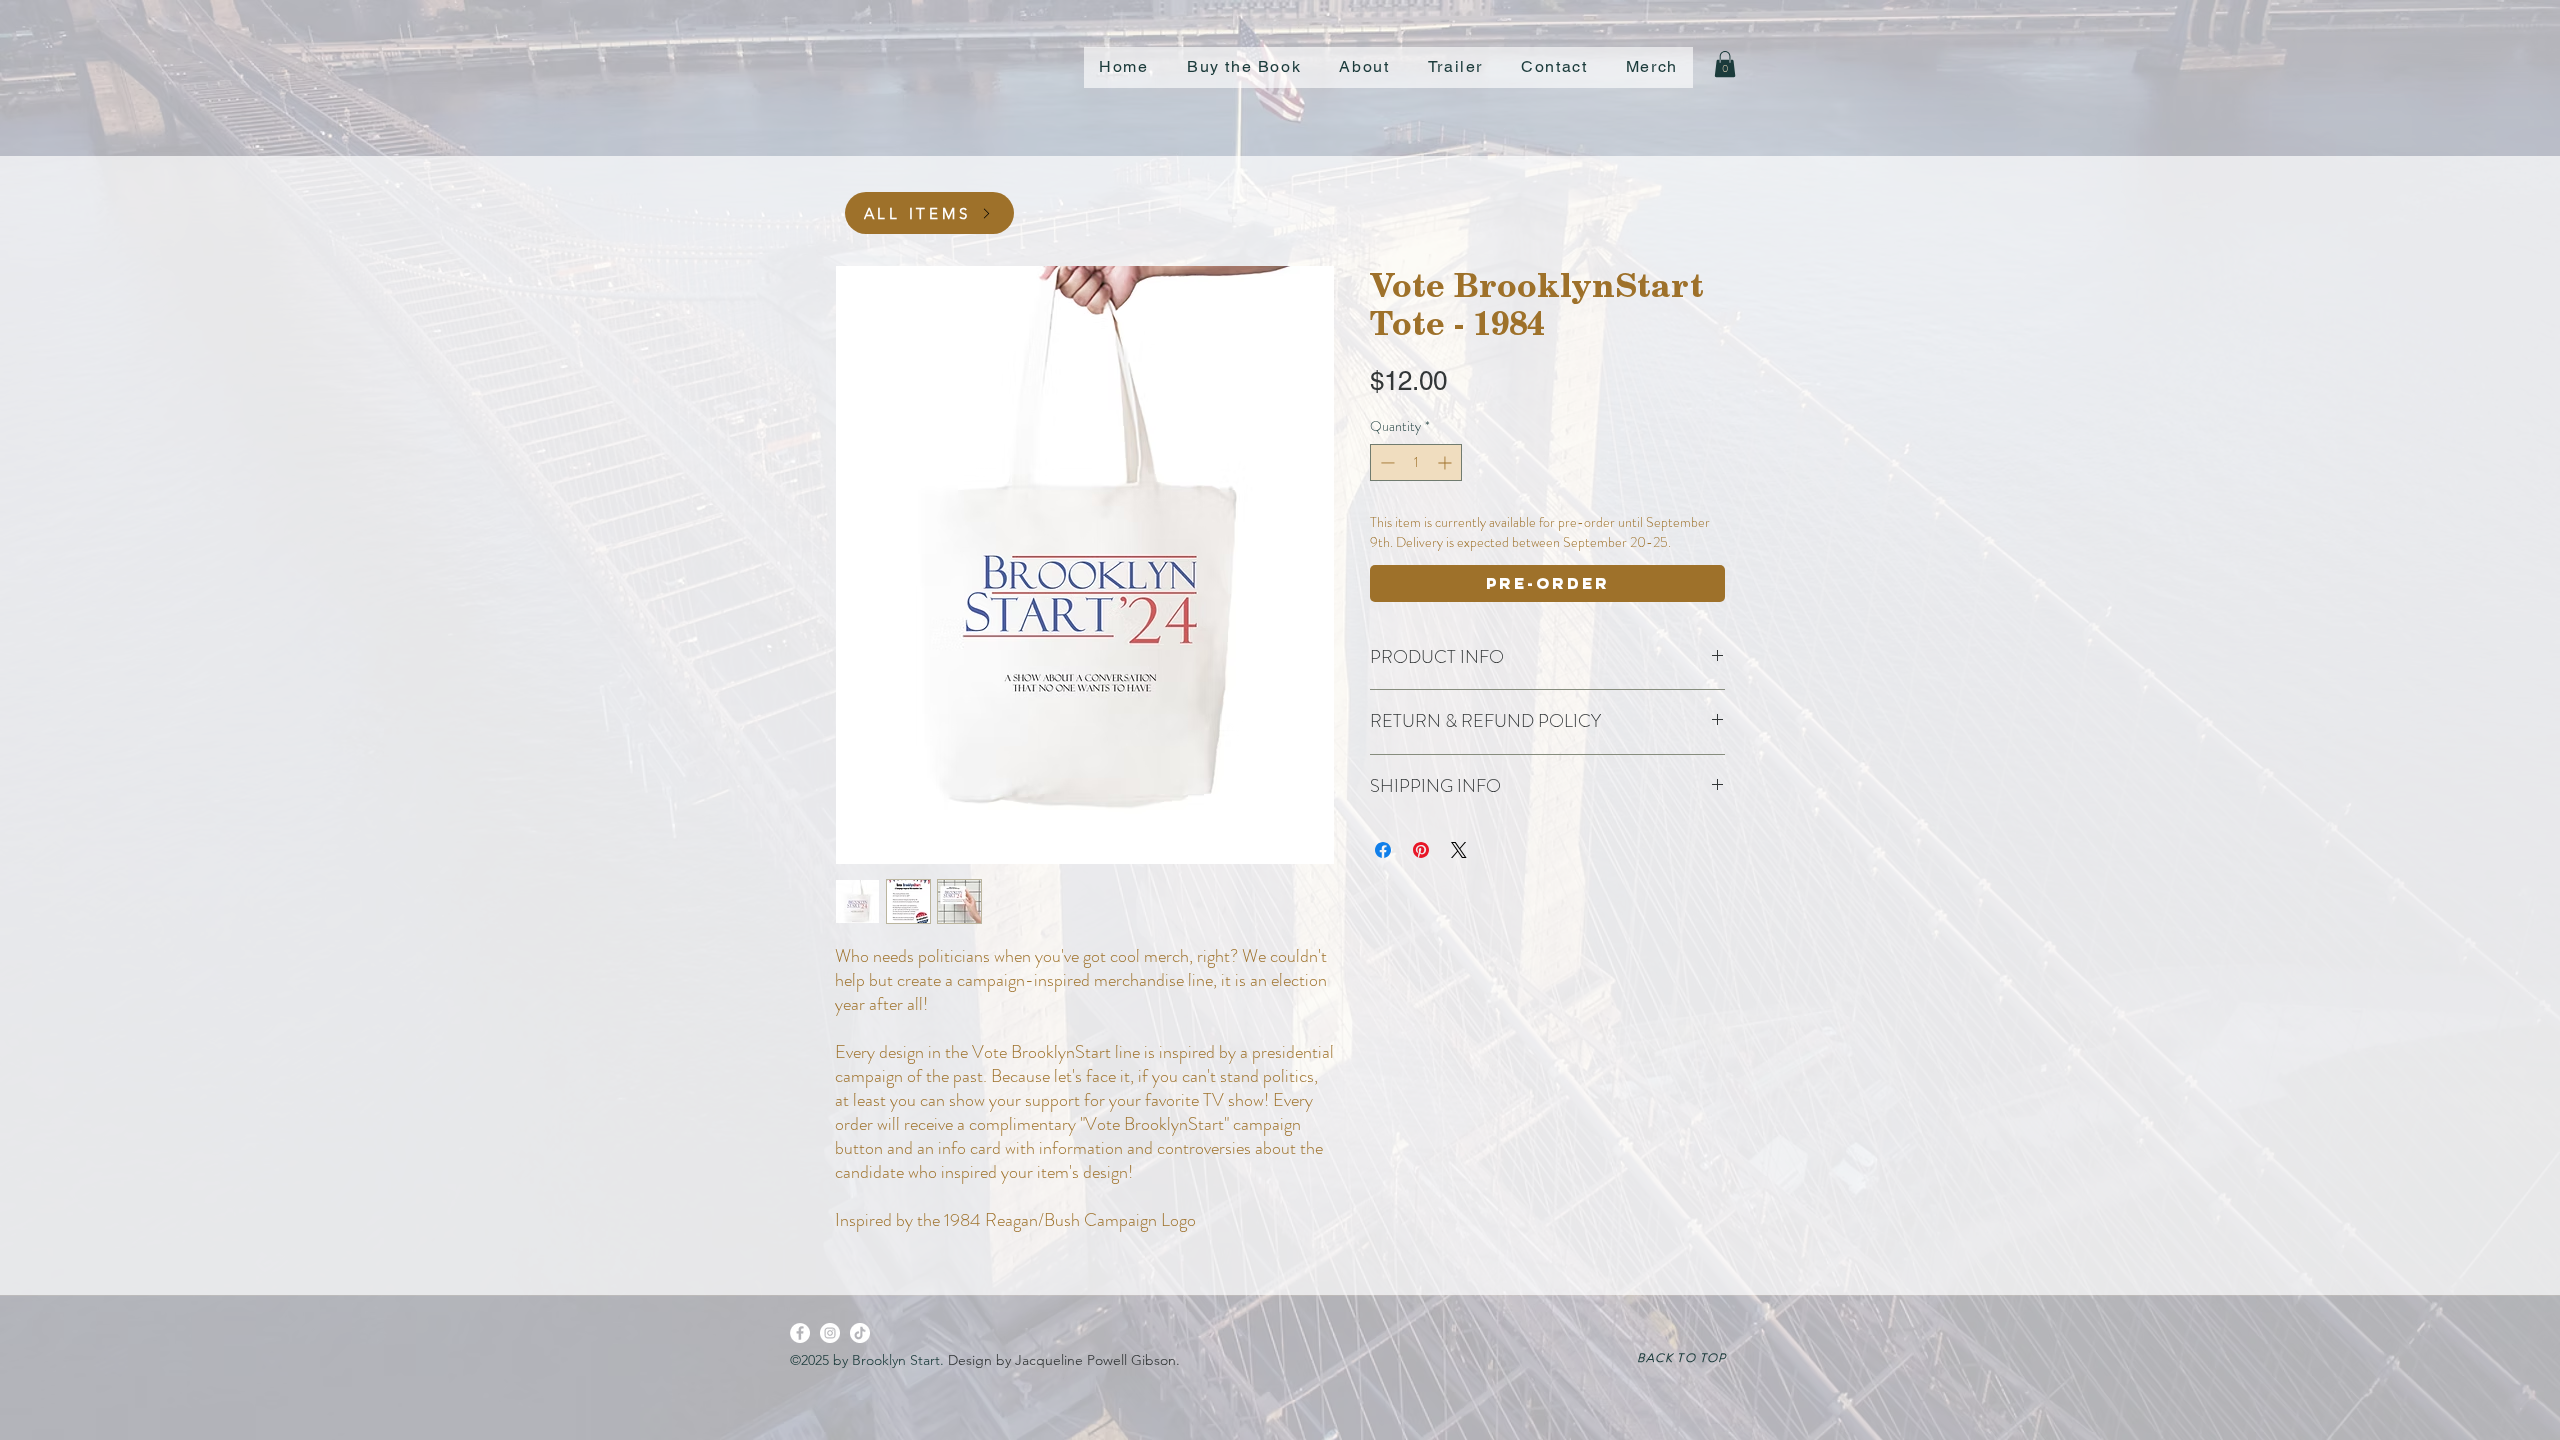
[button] (1554, 67)
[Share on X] (1459, 850)
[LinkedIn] (860, 1333)
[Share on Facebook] (1383, 850)
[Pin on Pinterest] (1421, 850)
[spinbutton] (1416, 462)
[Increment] (1446, 462)
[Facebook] (800, 1333)
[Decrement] (1385, 462)
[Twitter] (830, 1333)
